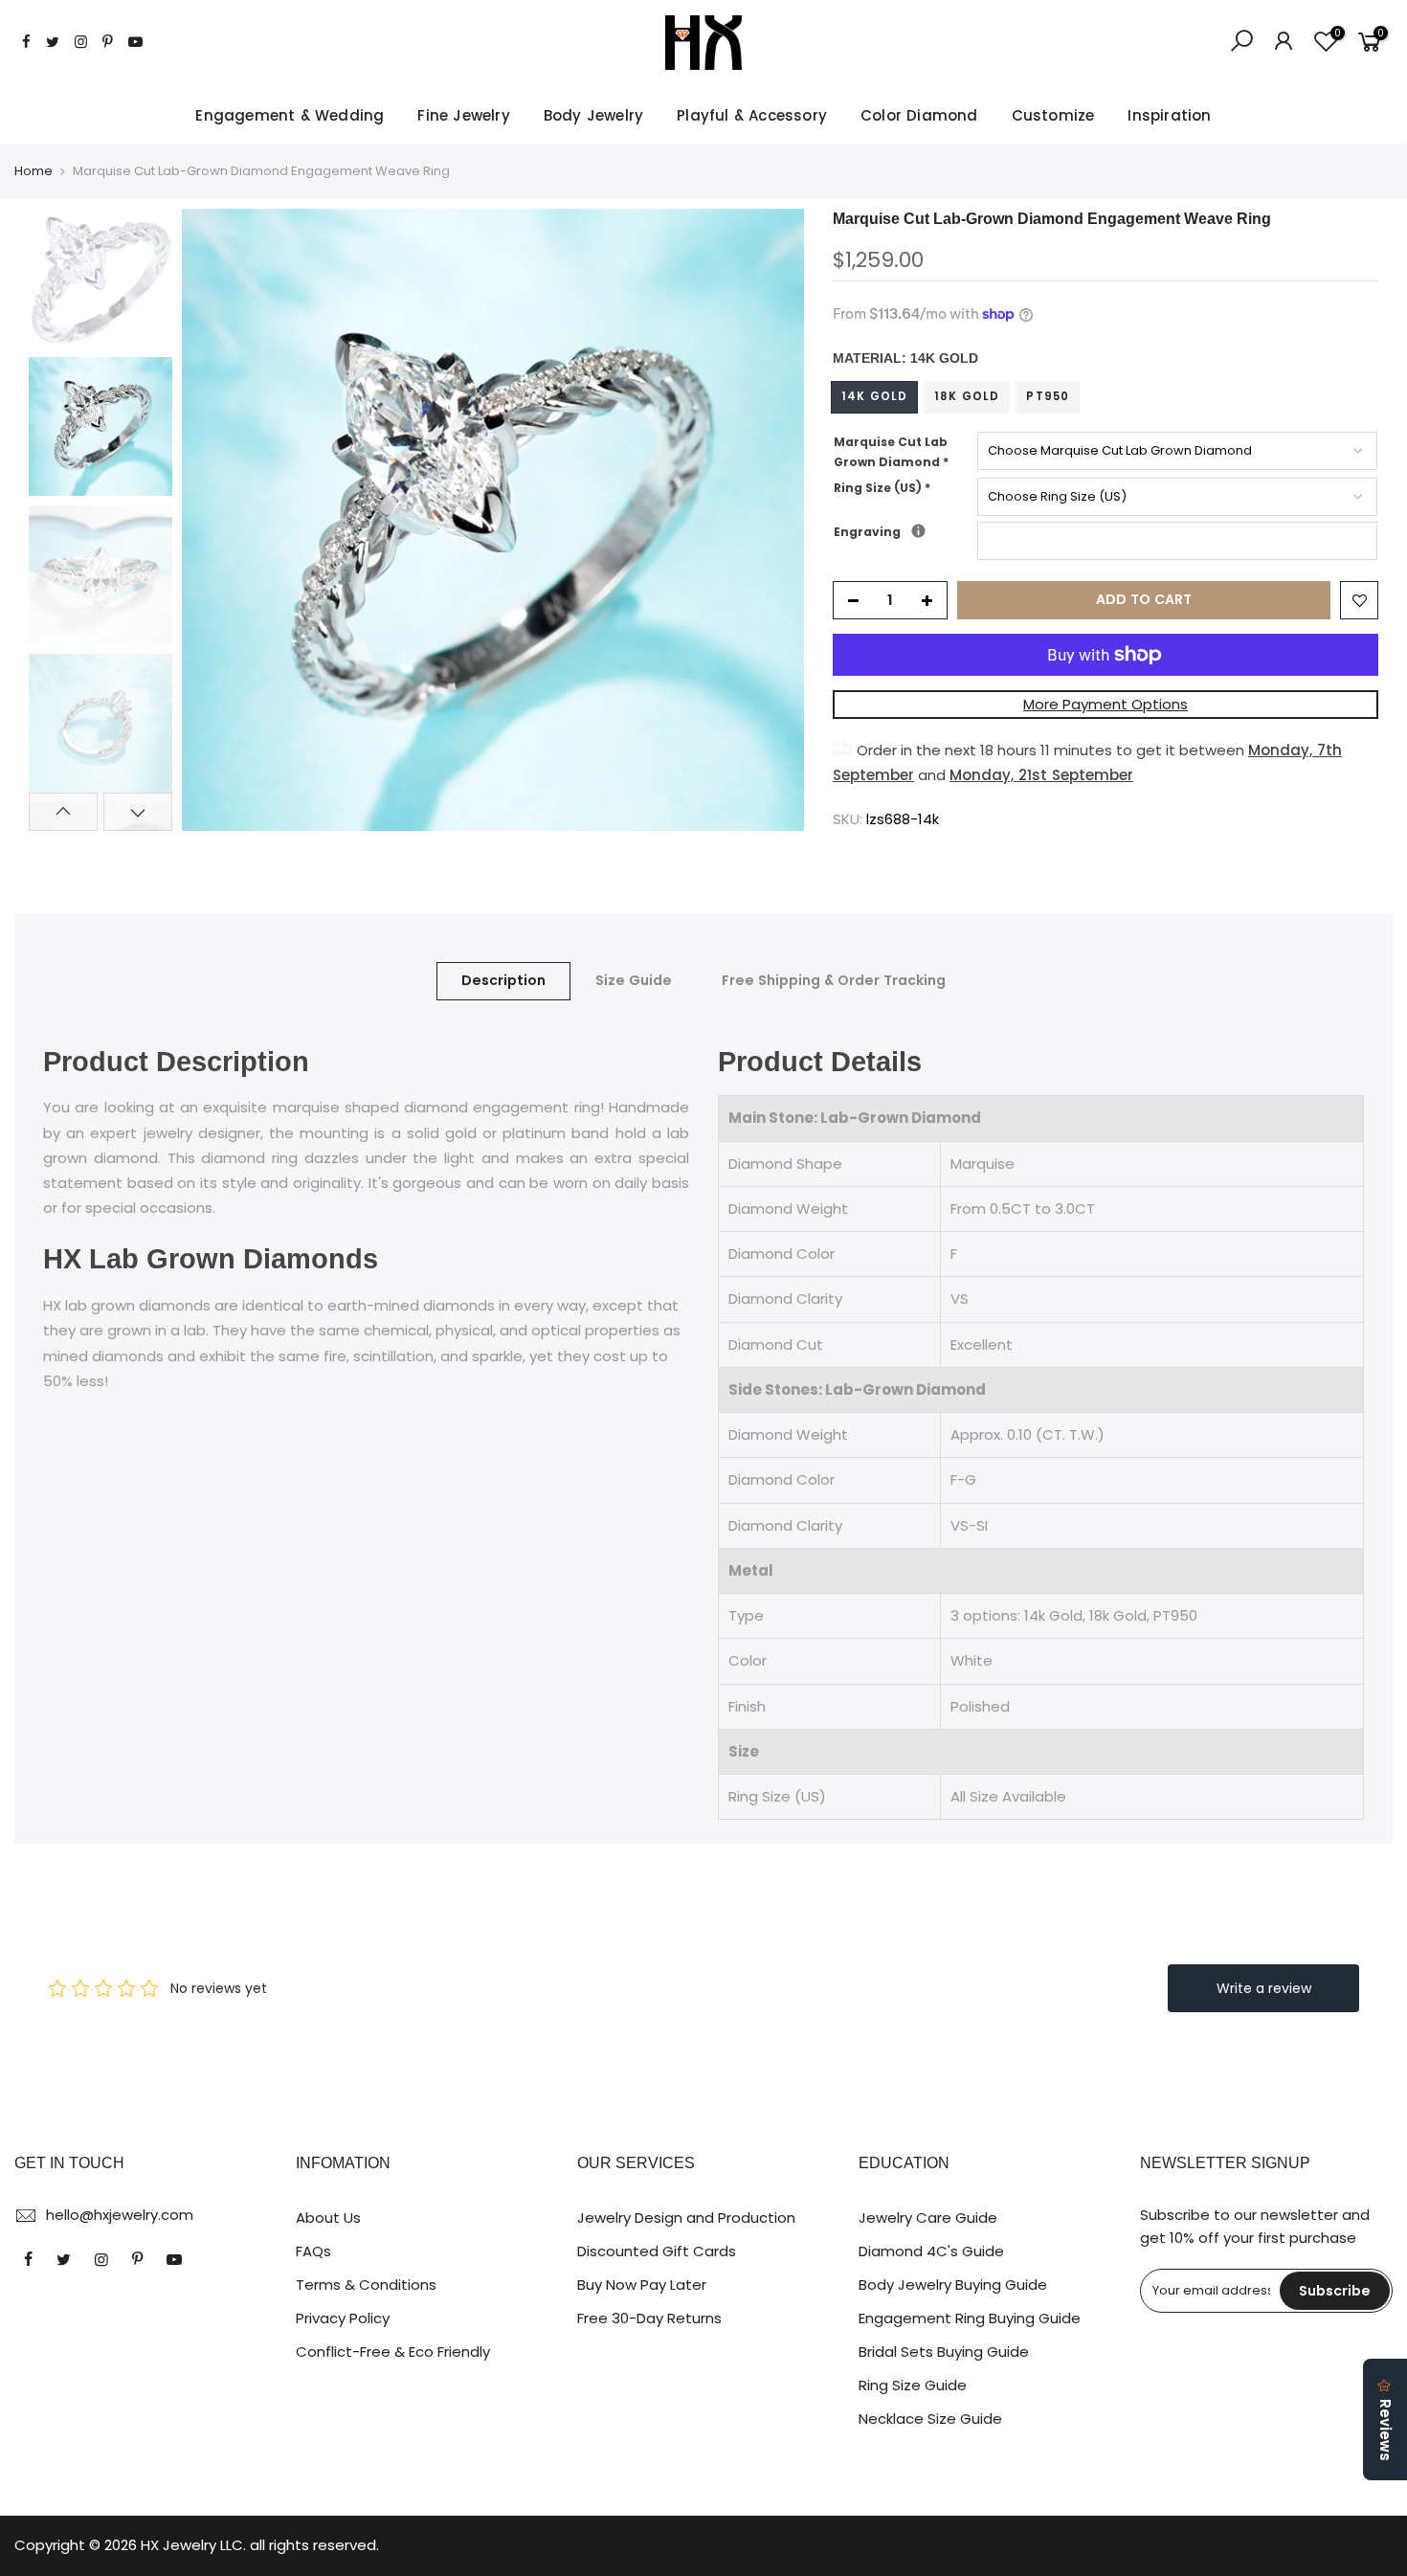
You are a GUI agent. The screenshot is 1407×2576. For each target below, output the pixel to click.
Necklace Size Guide (930, 2419)
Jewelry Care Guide (928, 2218)
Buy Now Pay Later (642, 2285)
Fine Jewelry (463, 115)
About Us (328, 2218)
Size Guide (634, 980)
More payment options (1105, 704)
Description (503, 980)
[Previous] (215, 520)
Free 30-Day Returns (649, 2318)
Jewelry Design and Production (686, 2218)
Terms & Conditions (366, 2285)
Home (33, 171)
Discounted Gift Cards (657, 2251)
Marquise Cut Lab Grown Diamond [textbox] (891, 452)
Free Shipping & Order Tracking (834, 980)
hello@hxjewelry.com (120, 2215)
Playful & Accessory (752, 115)
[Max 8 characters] (918, 531)
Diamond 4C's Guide (931, 2251)
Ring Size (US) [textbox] (882, 488)
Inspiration (1169, 115)
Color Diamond (919, 115)
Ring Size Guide (913, 2385)
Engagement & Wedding (290, 115)
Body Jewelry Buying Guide (953, 2285)
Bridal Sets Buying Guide (944, 2352)
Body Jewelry (593, 115)
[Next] (770, 520)
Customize (1053, 115)
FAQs (313, 2251)
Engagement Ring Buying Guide (970, 2318)
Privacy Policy (343, 2318)
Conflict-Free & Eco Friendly (393, 2352)
